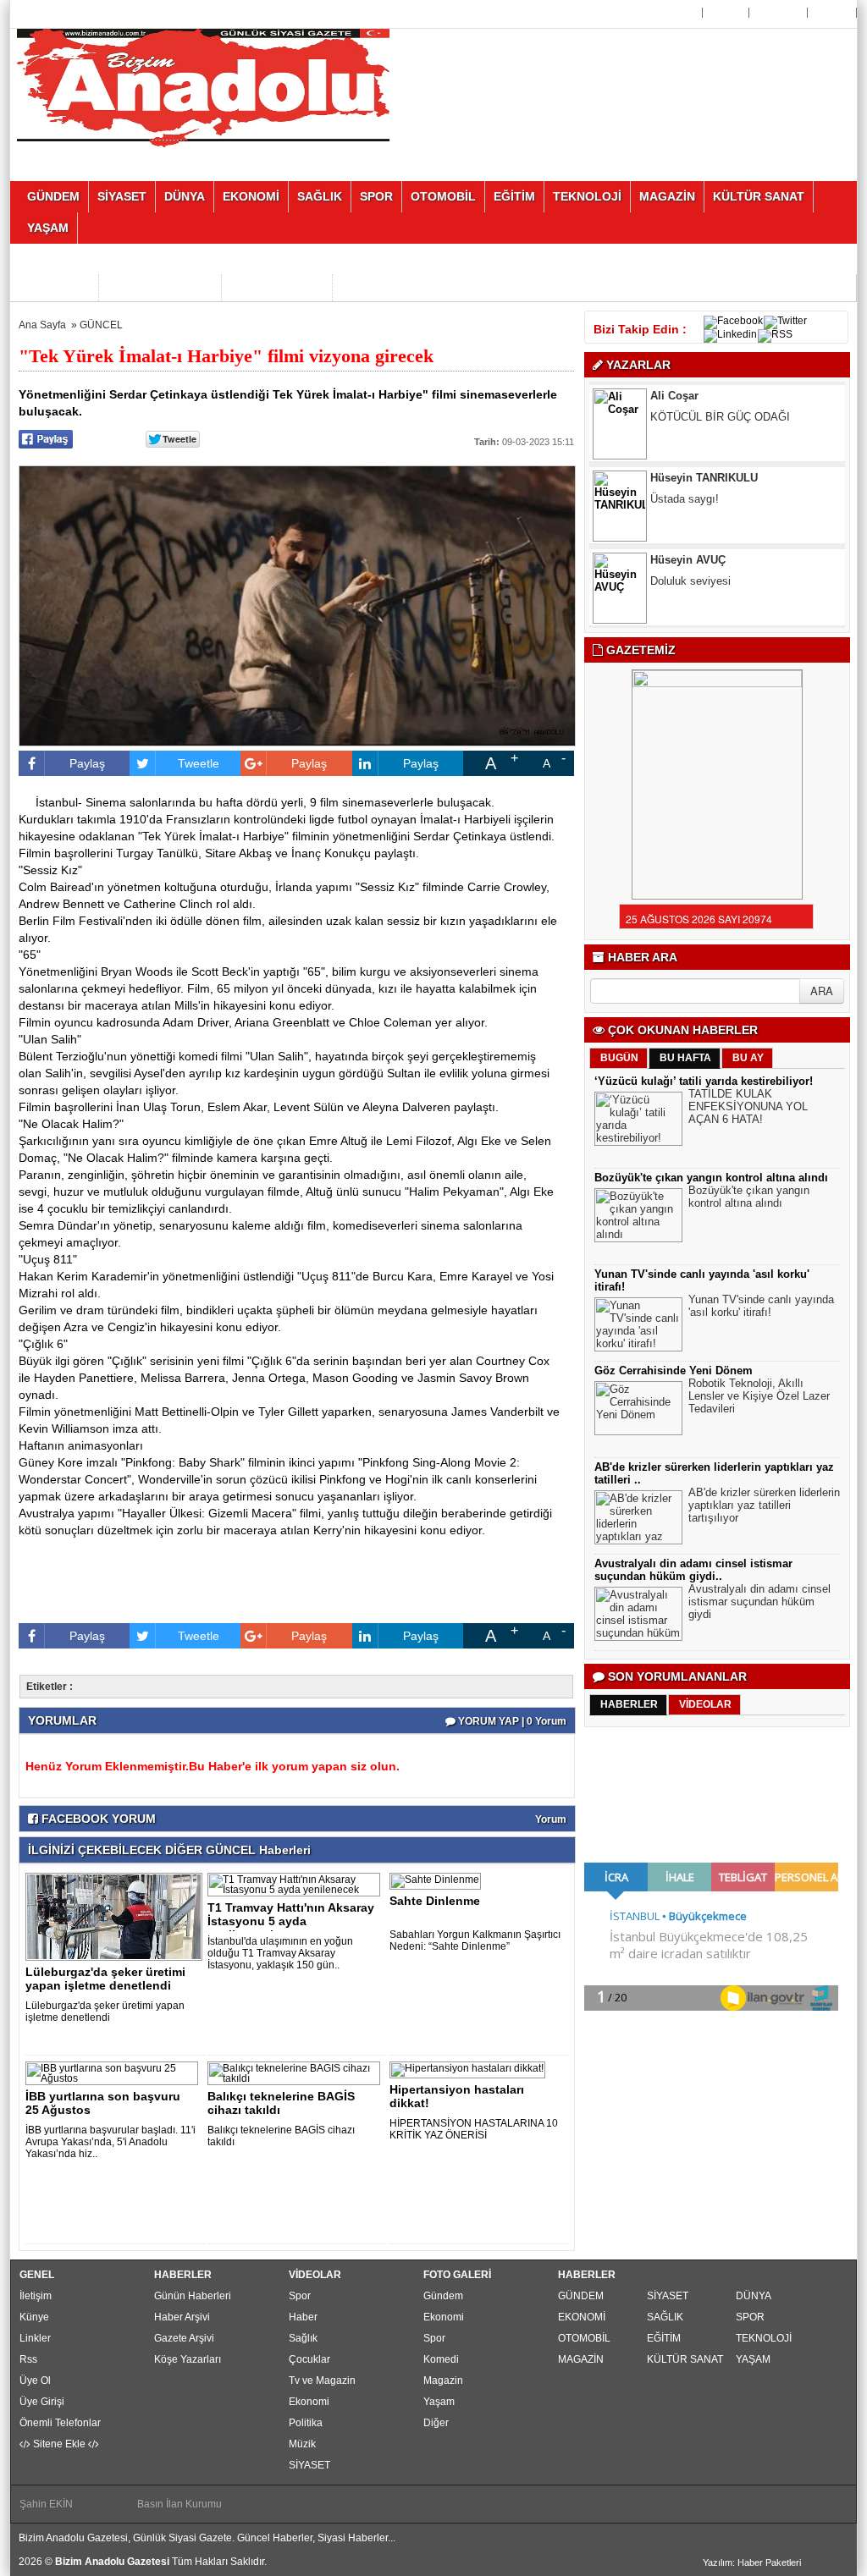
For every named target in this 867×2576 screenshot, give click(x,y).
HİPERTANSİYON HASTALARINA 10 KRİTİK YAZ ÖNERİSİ (474, 2129)
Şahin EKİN (46, 2504)
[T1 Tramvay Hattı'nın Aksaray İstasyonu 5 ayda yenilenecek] (297, 1884)
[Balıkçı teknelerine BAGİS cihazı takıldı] (297, 2072)
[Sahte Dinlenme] (438, 1880)
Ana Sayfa (673, 13)
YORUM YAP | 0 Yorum (511, 1721)
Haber (303, 2317)
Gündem (443, 2296)
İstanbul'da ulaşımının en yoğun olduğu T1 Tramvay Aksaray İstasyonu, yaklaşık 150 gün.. (280, 1953)
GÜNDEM (581, 2296)
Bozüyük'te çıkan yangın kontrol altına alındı (711, 1178)
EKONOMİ (582, 2317)
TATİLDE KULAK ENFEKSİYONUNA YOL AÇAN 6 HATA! (748, 1106)
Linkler (35, 2338)
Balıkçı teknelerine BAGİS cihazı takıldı (281, 2103)
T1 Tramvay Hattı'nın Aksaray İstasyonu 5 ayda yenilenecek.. (291, 1921)
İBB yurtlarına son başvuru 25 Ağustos (103, 2103)
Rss (28, 2359)
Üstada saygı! (685, 499)
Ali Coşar (674, 396)
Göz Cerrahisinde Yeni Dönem (674, 1371)
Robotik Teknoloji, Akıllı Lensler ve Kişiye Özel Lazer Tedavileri (759, 1396)
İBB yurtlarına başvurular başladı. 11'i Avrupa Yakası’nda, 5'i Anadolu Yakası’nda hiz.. (110, 2142)
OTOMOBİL (584, 2338)
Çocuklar (309, 2359)
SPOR (750, 2317)
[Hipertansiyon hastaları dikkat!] (470, 2069)
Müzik (302, 2444)
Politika (306, 2423)
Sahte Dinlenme (435, 1901)
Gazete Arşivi (184, 2338)
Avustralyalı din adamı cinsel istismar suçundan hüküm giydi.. (693, 1570)
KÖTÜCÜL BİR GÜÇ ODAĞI (720, 417)
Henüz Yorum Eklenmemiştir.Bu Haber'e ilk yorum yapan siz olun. (213, 1766)
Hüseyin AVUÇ (688, 560)
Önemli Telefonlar (60, 2423)
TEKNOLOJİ (764, 2338)
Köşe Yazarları (188, 2359)
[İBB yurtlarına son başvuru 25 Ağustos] (115, 2072)
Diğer (436, 2423)
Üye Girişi (780, 13)
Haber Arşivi (182, 2317)
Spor (300, 2296)
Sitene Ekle (59, 2444)
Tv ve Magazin (322, 2381)
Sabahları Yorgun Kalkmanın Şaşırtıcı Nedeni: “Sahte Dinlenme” (475, 1940)
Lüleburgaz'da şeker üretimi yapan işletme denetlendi (105, 1979)
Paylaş (87, 763)
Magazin (443, 2381)
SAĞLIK (665, 2317)
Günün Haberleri (193, 2296)
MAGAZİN (581, 2359)
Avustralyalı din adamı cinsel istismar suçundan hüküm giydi (759, 1602)
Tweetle (199, 763)
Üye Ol (727, 13)
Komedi (441, 2359)
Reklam (834, 13)
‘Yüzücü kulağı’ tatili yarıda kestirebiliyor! (704, 1081)
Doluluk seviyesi (690, 581)
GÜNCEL (101, 325)
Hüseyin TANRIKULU (704, 478)
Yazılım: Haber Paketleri (752, 2562)
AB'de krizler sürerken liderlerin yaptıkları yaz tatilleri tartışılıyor (764, 1505)
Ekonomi (309, 2402)
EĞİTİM (664, 2338)
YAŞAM (753, 2359)
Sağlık (303, 2338)
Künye (34, 2317)
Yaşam (439, 2402)
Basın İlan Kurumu (179, 2504)
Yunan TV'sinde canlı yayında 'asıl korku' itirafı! (761, 1306)
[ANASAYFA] (203, 87)
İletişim (36, 2296)
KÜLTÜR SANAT (685, 2359)
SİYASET (309, 2465)
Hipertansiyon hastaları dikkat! (457, 2096)
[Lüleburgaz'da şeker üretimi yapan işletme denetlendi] (117, 1916)
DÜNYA (754, 2296)
